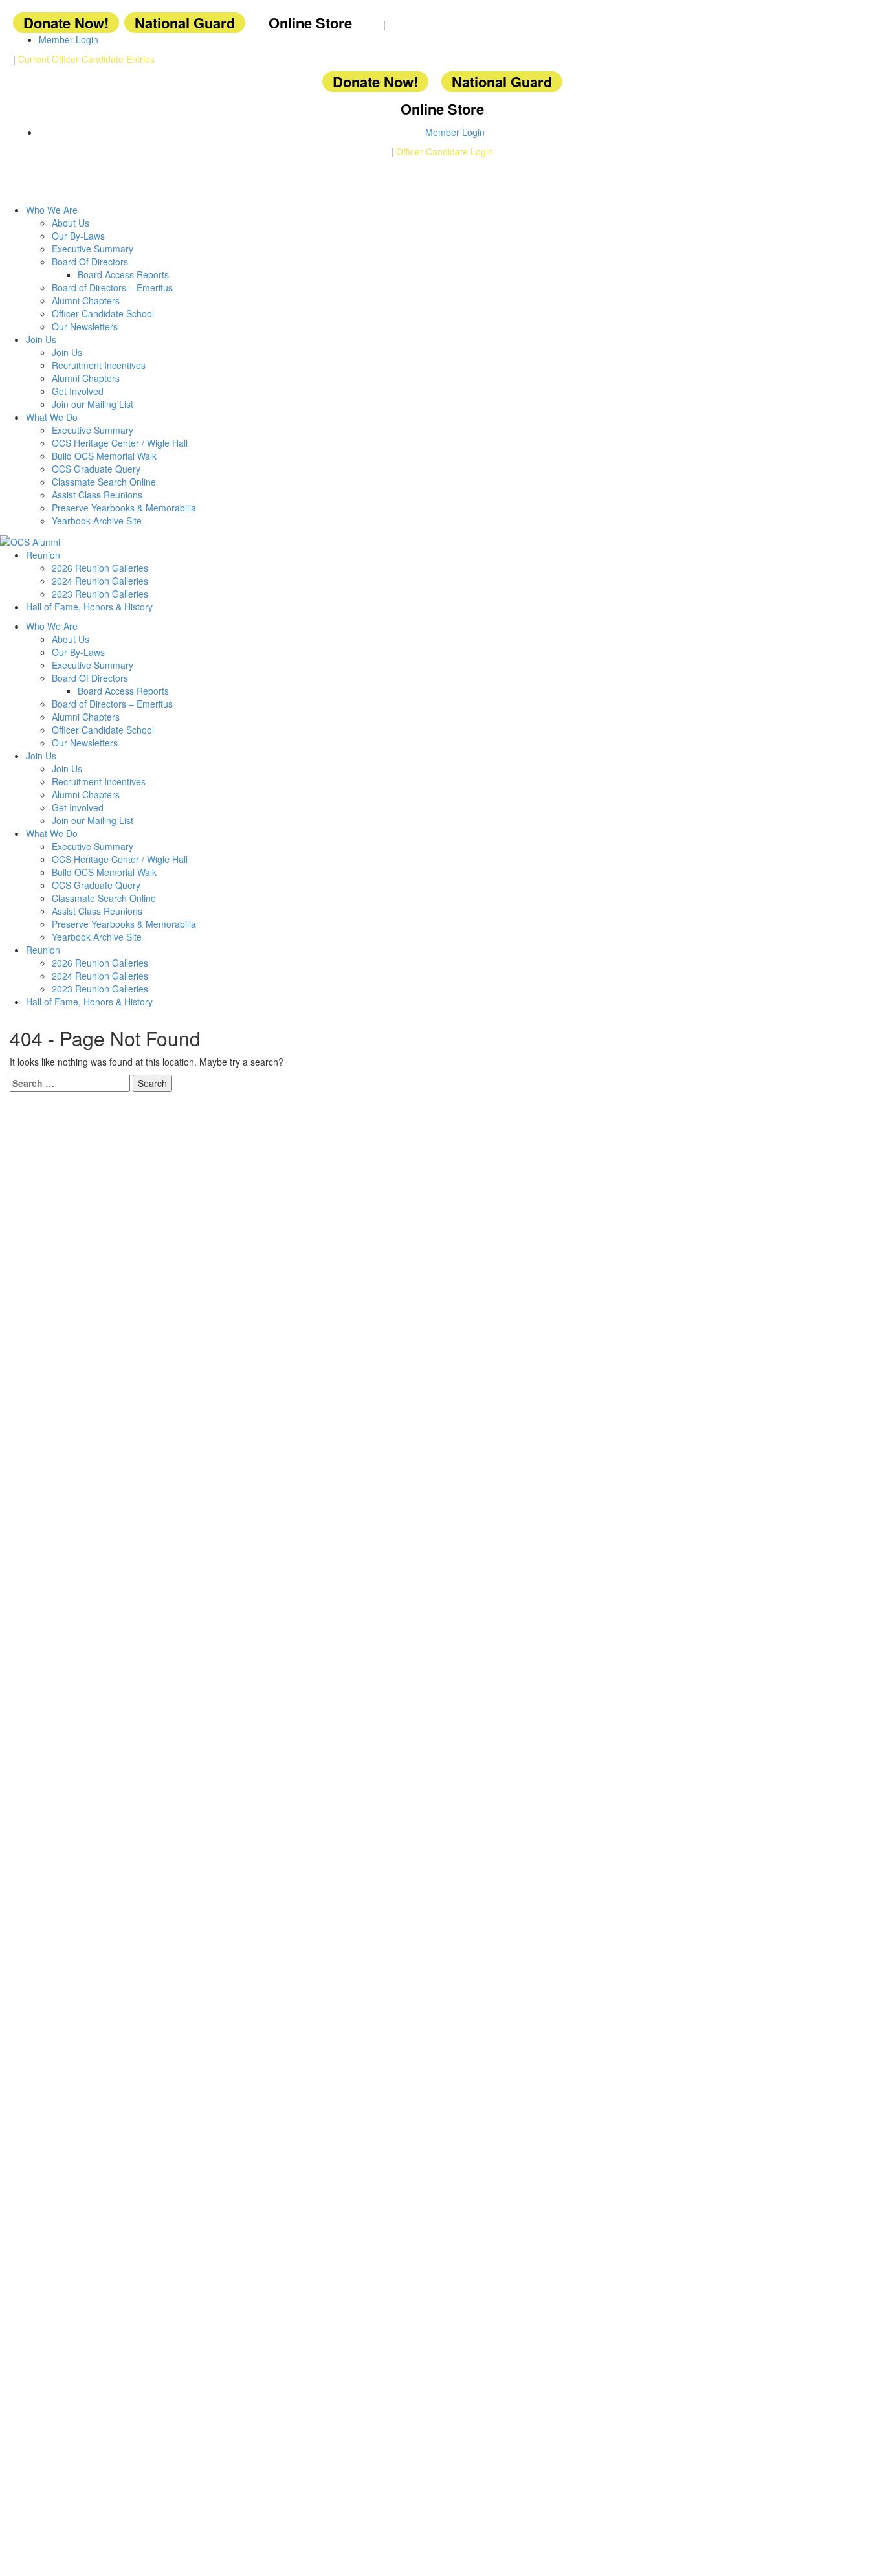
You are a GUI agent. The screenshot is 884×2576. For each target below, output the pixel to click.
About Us (71, 223)
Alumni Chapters (86, 300)
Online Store (310, 23)
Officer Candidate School (103, 313)
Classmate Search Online (104, 482)
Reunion (43, 555)
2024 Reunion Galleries (100, 581)
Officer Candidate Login (445, 151)
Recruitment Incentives (99, 365)
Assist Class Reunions (97, 495)
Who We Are (52, 210)
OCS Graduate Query (96, 469)
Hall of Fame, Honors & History (89, 607)
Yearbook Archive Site (97, 521)
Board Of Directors (90, 262)
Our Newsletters (85, 326)
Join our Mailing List (93, 404)
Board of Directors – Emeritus (112, 287)
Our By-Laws (78, 236)
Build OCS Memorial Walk (104, 456)
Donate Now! (66, 23)
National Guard (185, 23)
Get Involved (78, 391)
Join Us (41, 339)
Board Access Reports (123, 274)
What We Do (52, 417)
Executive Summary (93, 249)
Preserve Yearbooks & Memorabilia (124, 508)
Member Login (69, 39)
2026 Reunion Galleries (100, 568)
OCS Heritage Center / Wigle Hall (120, 443)
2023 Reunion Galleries (100, 594)
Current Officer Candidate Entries (86, 59)
